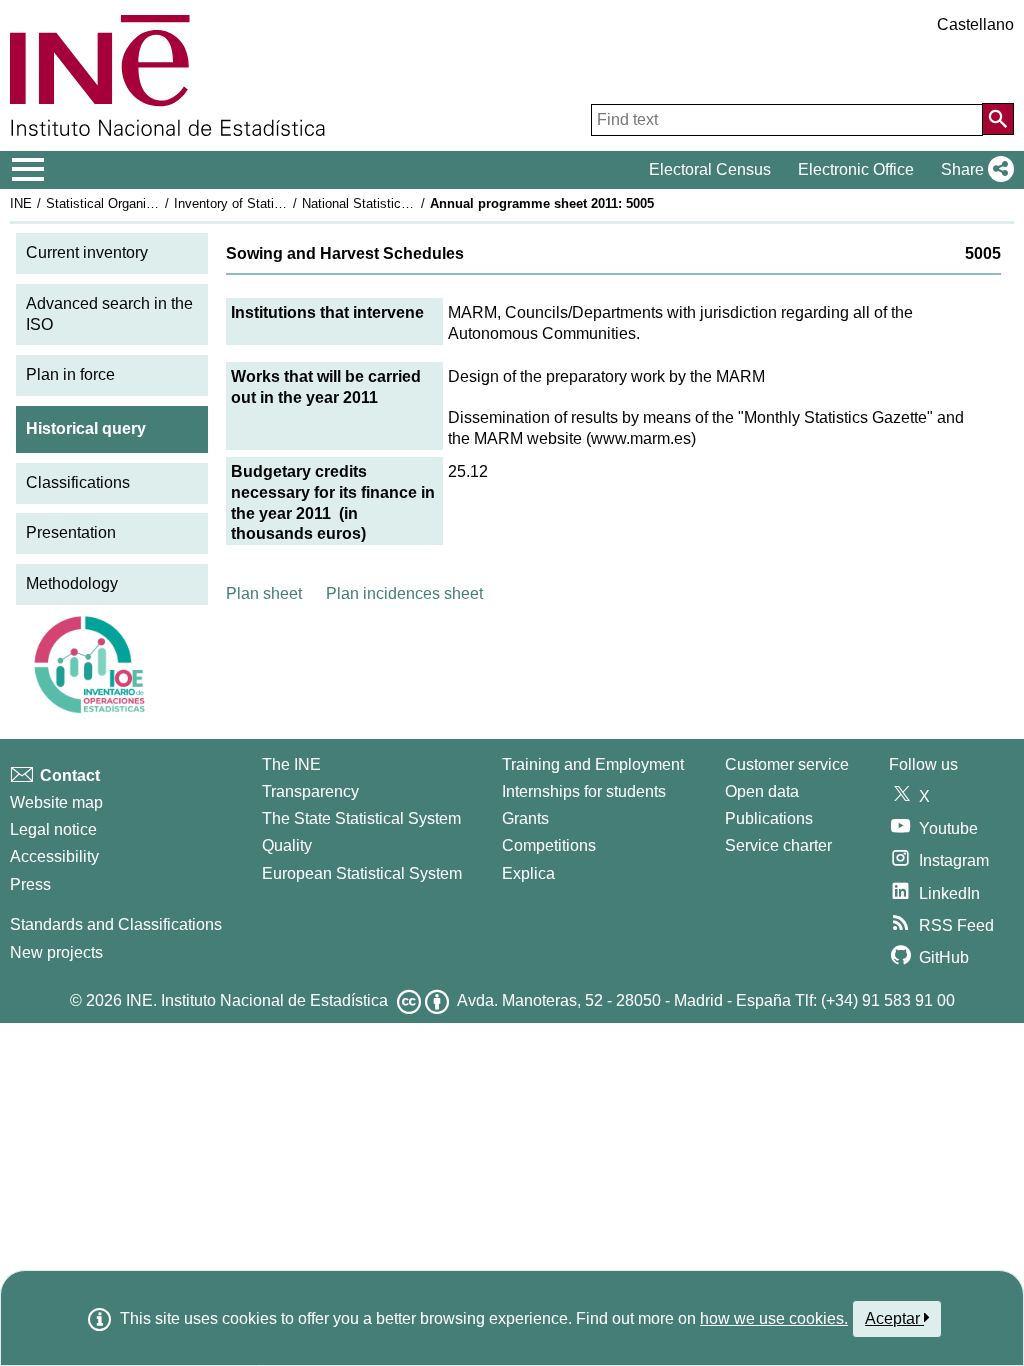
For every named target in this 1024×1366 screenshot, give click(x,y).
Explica (528, 873)
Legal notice (53, 829)
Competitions (549, 845)
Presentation (71, 532)
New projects (56, 952)
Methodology (72, 583)
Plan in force (70, 374)
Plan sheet (264, 593)
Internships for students (584, 791)
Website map (56, 802)
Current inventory (87, 252)
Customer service (787, 764)
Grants (525, 818)
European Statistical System (362, 873)
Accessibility (54, 856)
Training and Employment (593, 764)
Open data (762, 791)
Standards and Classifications (116, 924)
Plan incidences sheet (404, 593)
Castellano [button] (975, 24)
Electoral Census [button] (710, 169)
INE (21, 203)
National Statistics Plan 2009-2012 (402, 203)
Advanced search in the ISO (109, 314)
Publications (769, 818)
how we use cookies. (774, 1318)
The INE (291, 764)
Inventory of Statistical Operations (273, 203)
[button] (973, 170)
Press (30, 884)
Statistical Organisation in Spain (139, 203)
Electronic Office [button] (856, 169)
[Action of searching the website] (998, 119)
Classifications (78, 482)
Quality (287, 845)
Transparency (310, 791)
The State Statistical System (361, 818)
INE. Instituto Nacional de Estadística (257, 1000)
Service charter (778, 845)
